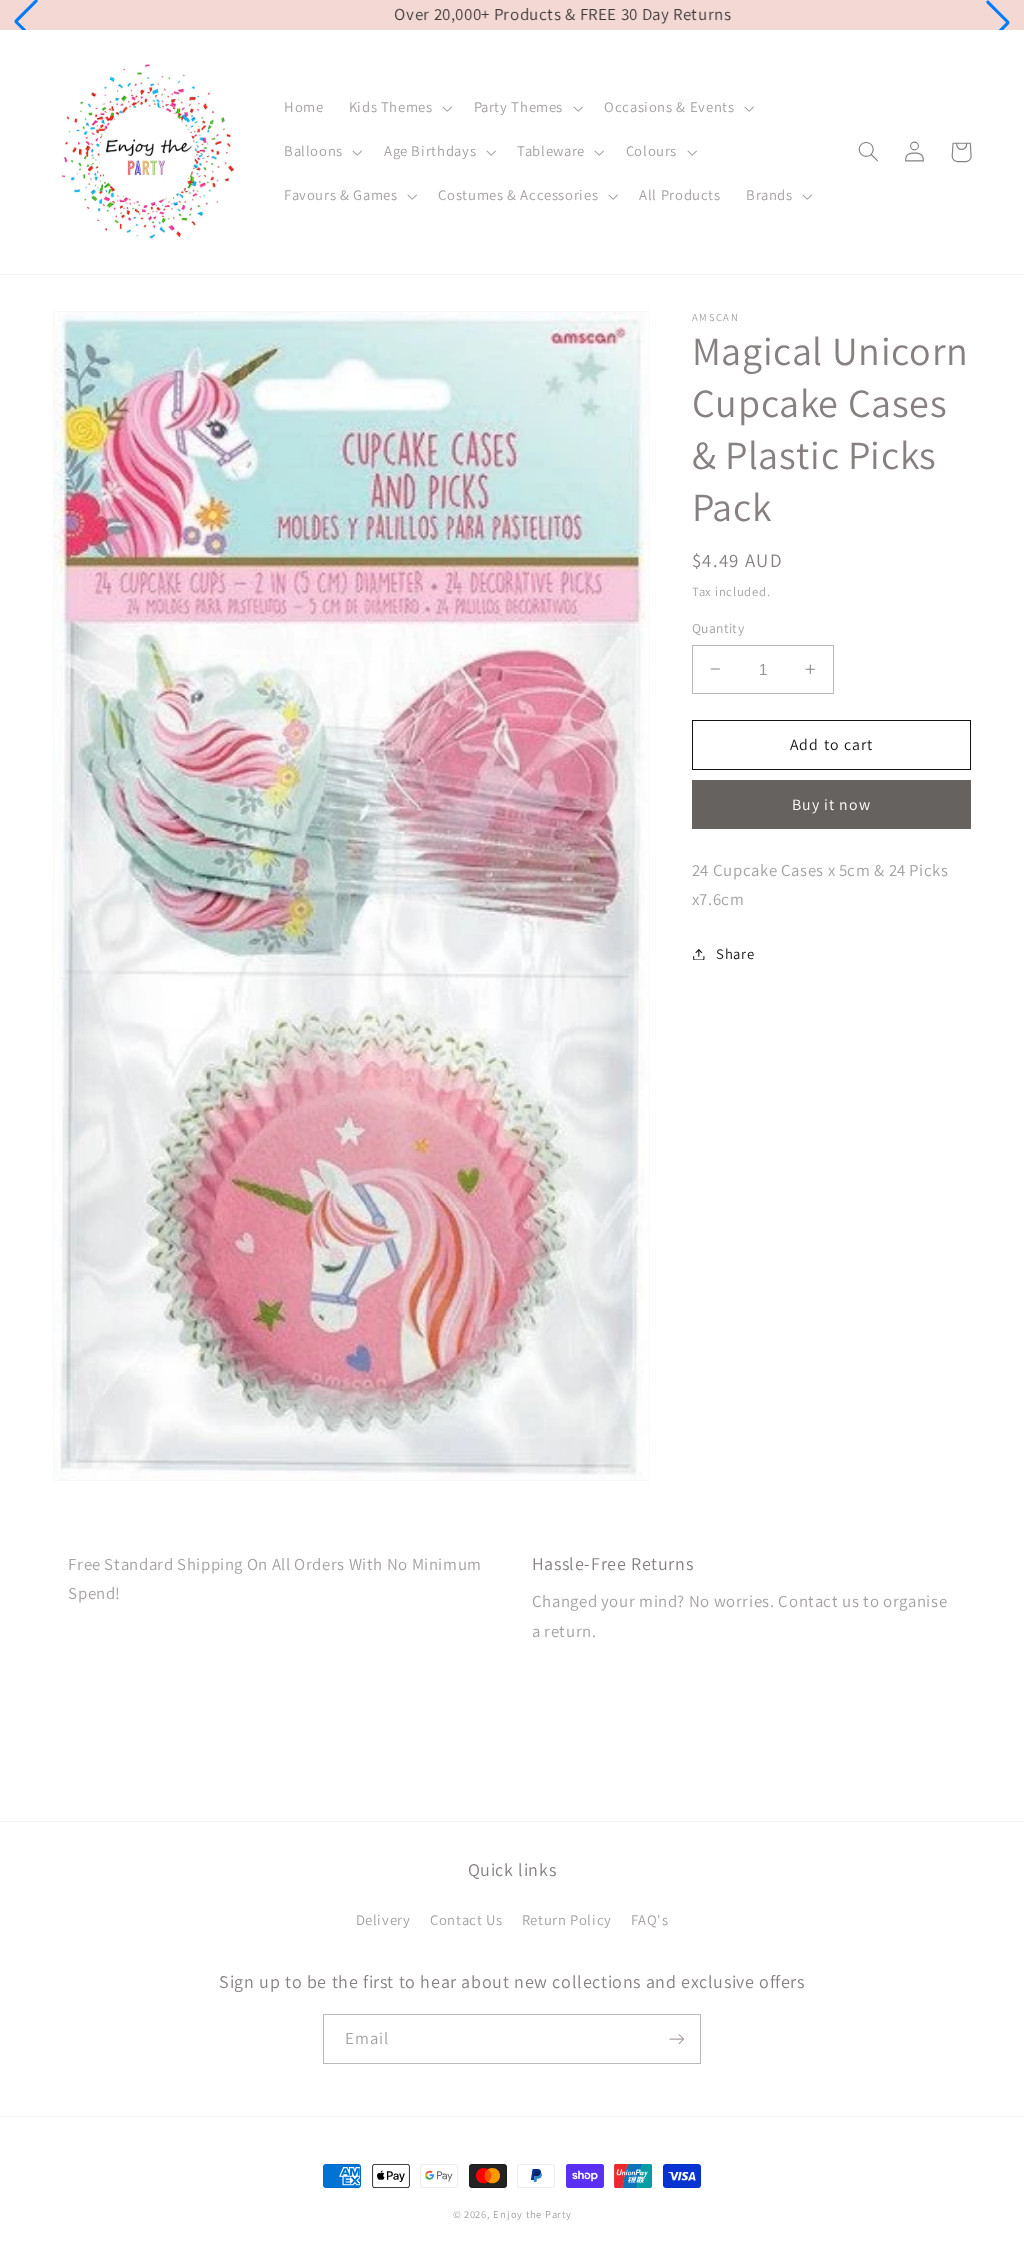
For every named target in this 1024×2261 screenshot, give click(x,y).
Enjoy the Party (532, 2214)
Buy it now (832, 804)
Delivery (383, 1919)
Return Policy (567, 1919)
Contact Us (466, 1919)
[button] (26, 22)
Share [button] (735, 953)
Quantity (718, 628)
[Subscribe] (677, 2038)
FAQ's (649, 1919)
